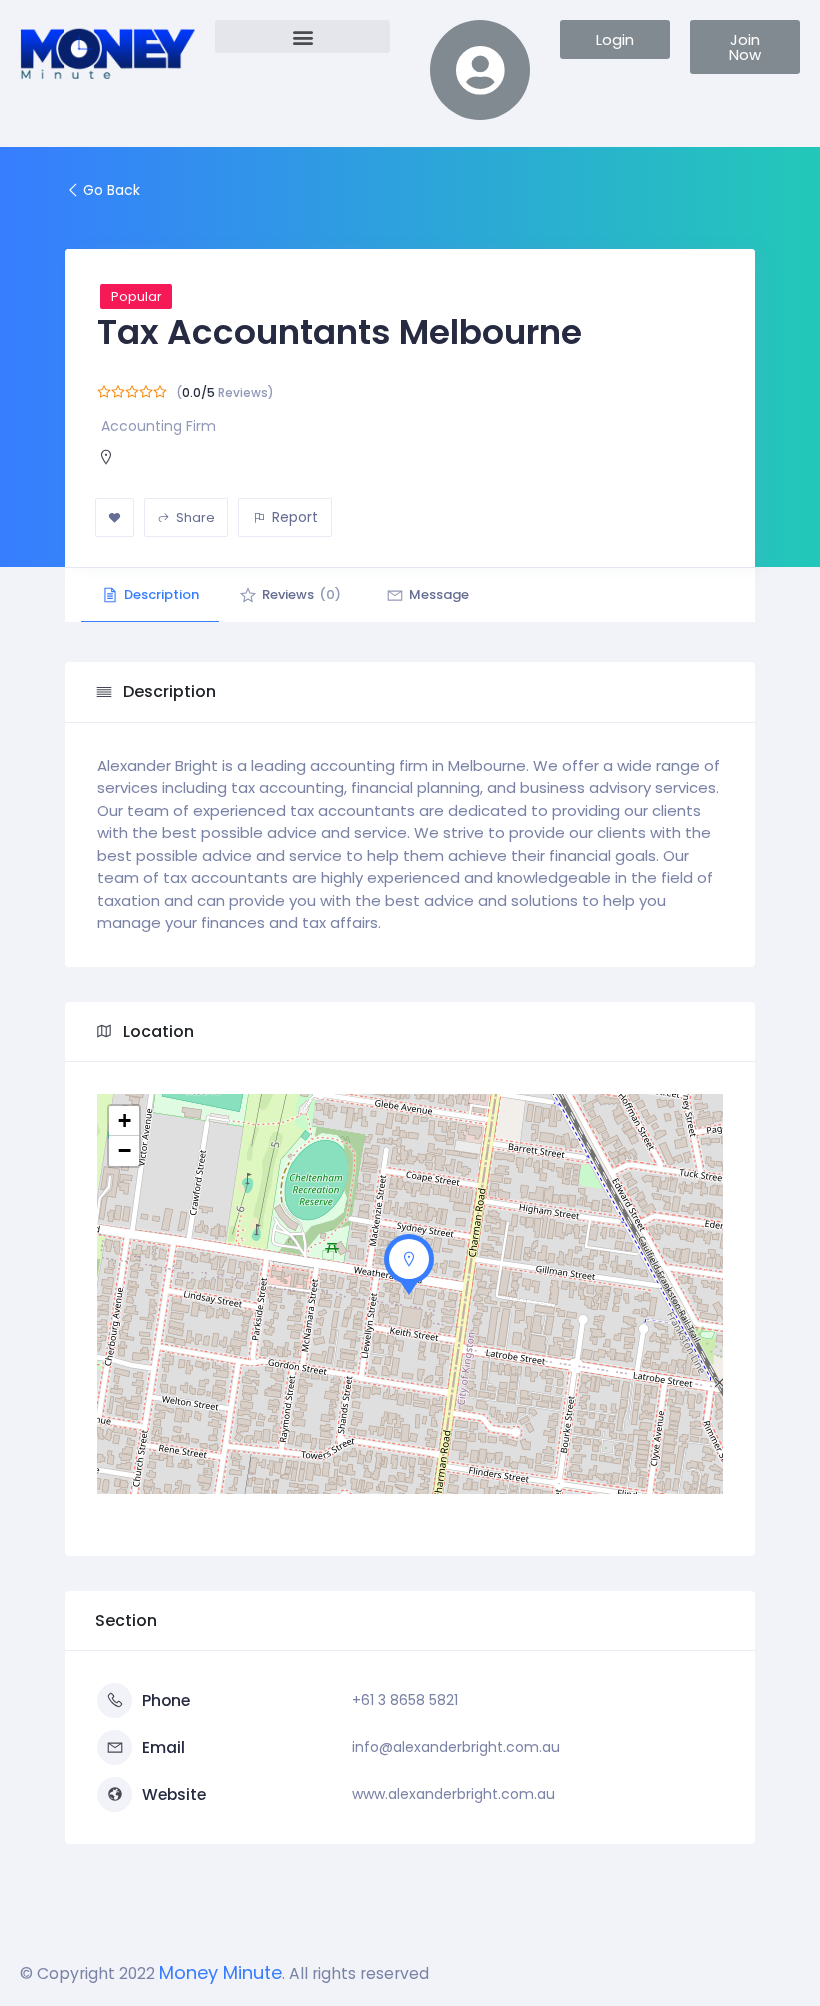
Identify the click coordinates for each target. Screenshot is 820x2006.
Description (161, 594)
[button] (302, 36)
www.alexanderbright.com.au (453, 1794)
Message (439, 594)
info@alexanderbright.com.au (456, 1747)
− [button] (124, 1150)
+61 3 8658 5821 (405, 1700)
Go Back (111, 190)
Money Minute (220, 1972)
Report (295, 517)
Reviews (301, 594)
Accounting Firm (158, 426)
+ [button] (124, 1120)
